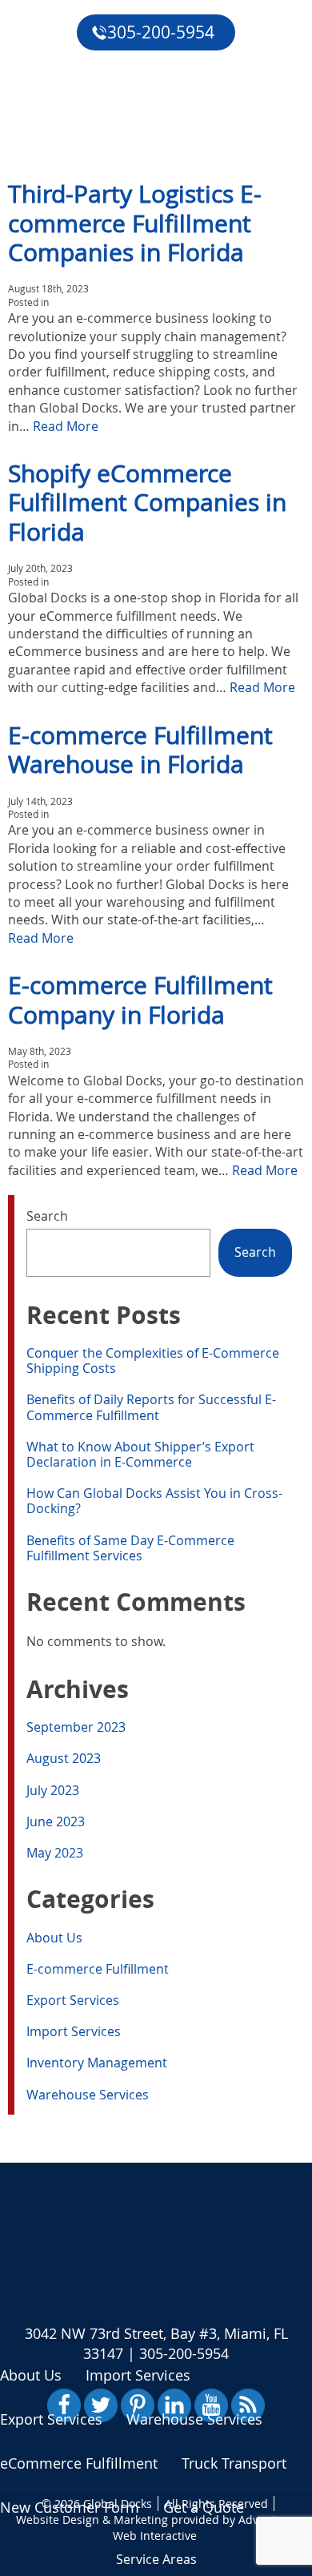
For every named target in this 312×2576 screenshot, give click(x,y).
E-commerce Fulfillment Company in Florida (140, 999)
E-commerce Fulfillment (98, 1969)
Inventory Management (97, 2063)
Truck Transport (234, 2463)
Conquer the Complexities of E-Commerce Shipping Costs (153, 1360)
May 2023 (55, 1853)
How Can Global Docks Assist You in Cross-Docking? (154, 1501)
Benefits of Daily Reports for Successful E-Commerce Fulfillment (151, 1407)
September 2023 (76, 1727)
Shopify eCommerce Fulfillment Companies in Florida (147, 502)
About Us (54, 1938)
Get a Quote (53, 128)
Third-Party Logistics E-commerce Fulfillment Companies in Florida (135, 223)
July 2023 (53, 1790)
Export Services (73, 2000)
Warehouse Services (88, 2095)
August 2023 (64, 1758)
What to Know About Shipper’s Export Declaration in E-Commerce (140, 1454)
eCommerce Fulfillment (92, 54)
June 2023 (56, 1821)
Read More (66, 426)
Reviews (38, 91)
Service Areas (156, 2559)
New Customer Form (70, 2507)
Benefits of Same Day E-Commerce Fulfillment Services (130, 1548)
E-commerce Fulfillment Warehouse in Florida (140, 749)
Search (47, 1216)
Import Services (74, 2031)
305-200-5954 (161, 32)
